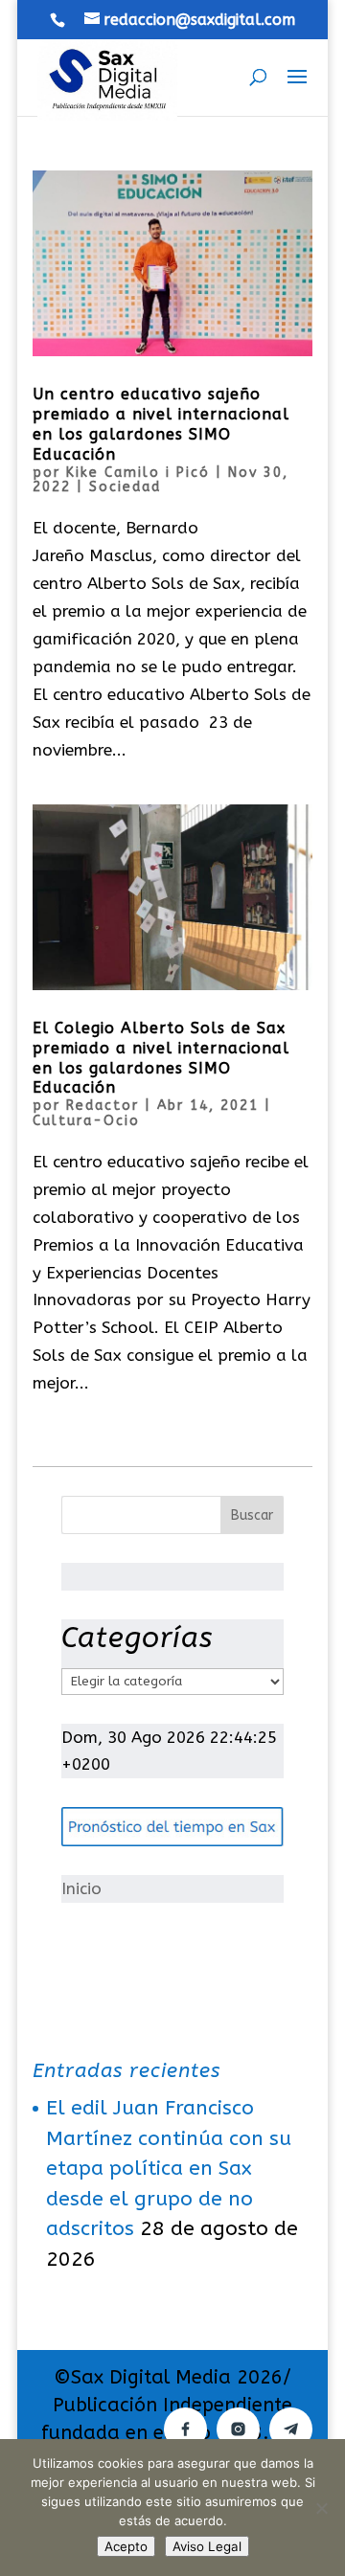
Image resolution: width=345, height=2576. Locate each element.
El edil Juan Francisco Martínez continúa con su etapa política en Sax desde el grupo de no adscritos (169, 2169)
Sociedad (125, 487)
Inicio (81, 1888)
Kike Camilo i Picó (138, 473)
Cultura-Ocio (86, 1121)
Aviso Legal (207, 2546)
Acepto (126, 2546)
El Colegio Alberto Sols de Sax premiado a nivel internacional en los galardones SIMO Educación (161, 1058)
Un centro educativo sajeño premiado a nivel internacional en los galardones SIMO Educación (161, 424)
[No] (321, 2508)
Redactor (103, 1106)
